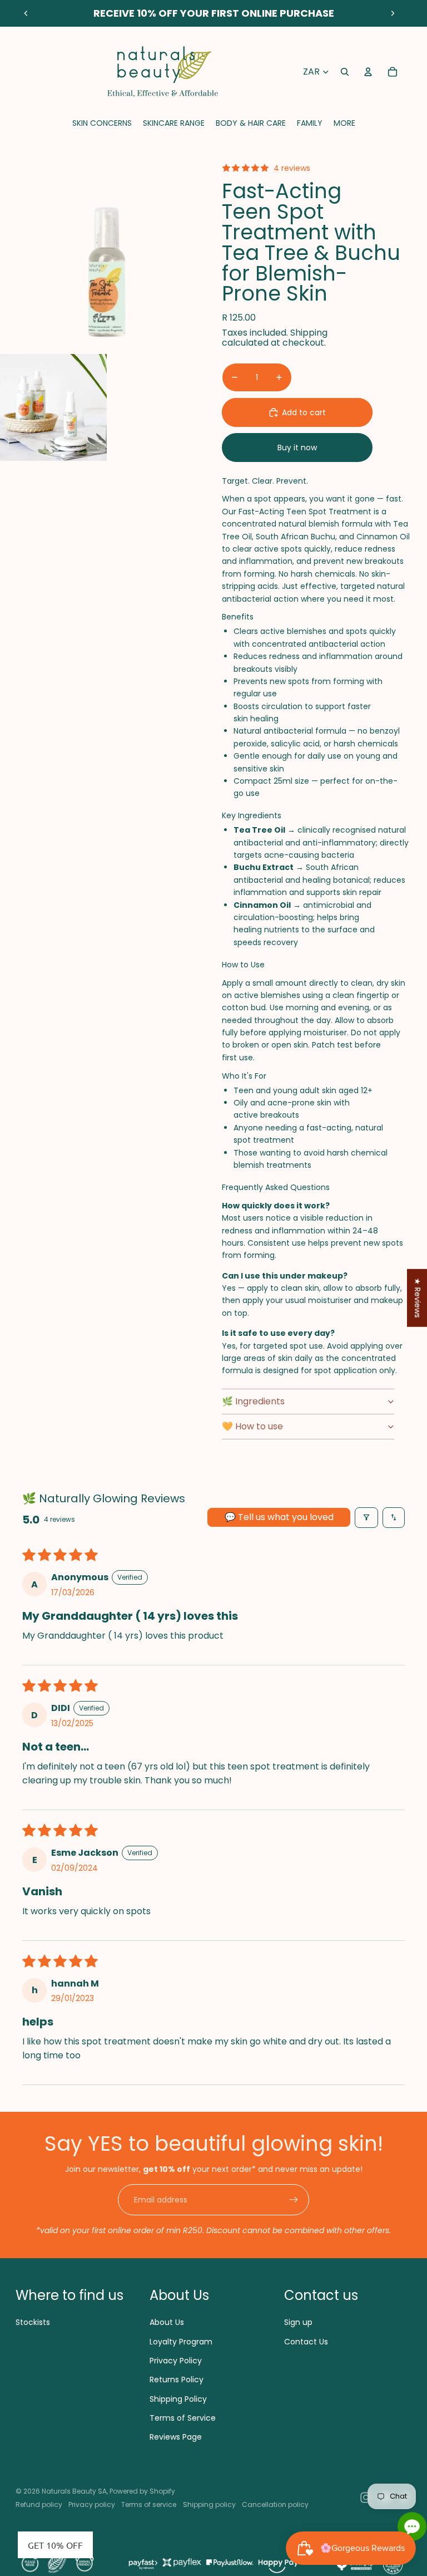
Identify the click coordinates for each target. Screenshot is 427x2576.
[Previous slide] (26, 13)
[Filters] (366, 1518)
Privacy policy (92, 2504)
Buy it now (297, 448)
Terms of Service (183, 2418)
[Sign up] (294, 2200)
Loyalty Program (181, 2342)
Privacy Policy (176, 2361)
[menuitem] (344, 123)
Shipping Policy (178, 2399)
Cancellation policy (275, 2504)
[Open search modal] (345, 72)
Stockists (33, 2322)
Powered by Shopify (142, 2491)
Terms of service (149, 2504)
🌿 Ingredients (253, 1401)
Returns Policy (177, 2380)
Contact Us (306, 2342)
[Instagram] (366, 2498)
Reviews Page (176, 2437)
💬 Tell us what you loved (279, 1517)
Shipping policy (209, 2504)
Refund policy (39, 2504)
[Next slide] (393, 13)
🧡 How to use (252, 1426)
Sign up (298, 2322)
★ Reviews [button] (418, 1298)
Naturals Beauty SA (74, 2491)
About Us (167, 2322)
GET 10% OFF (55, 2545)
